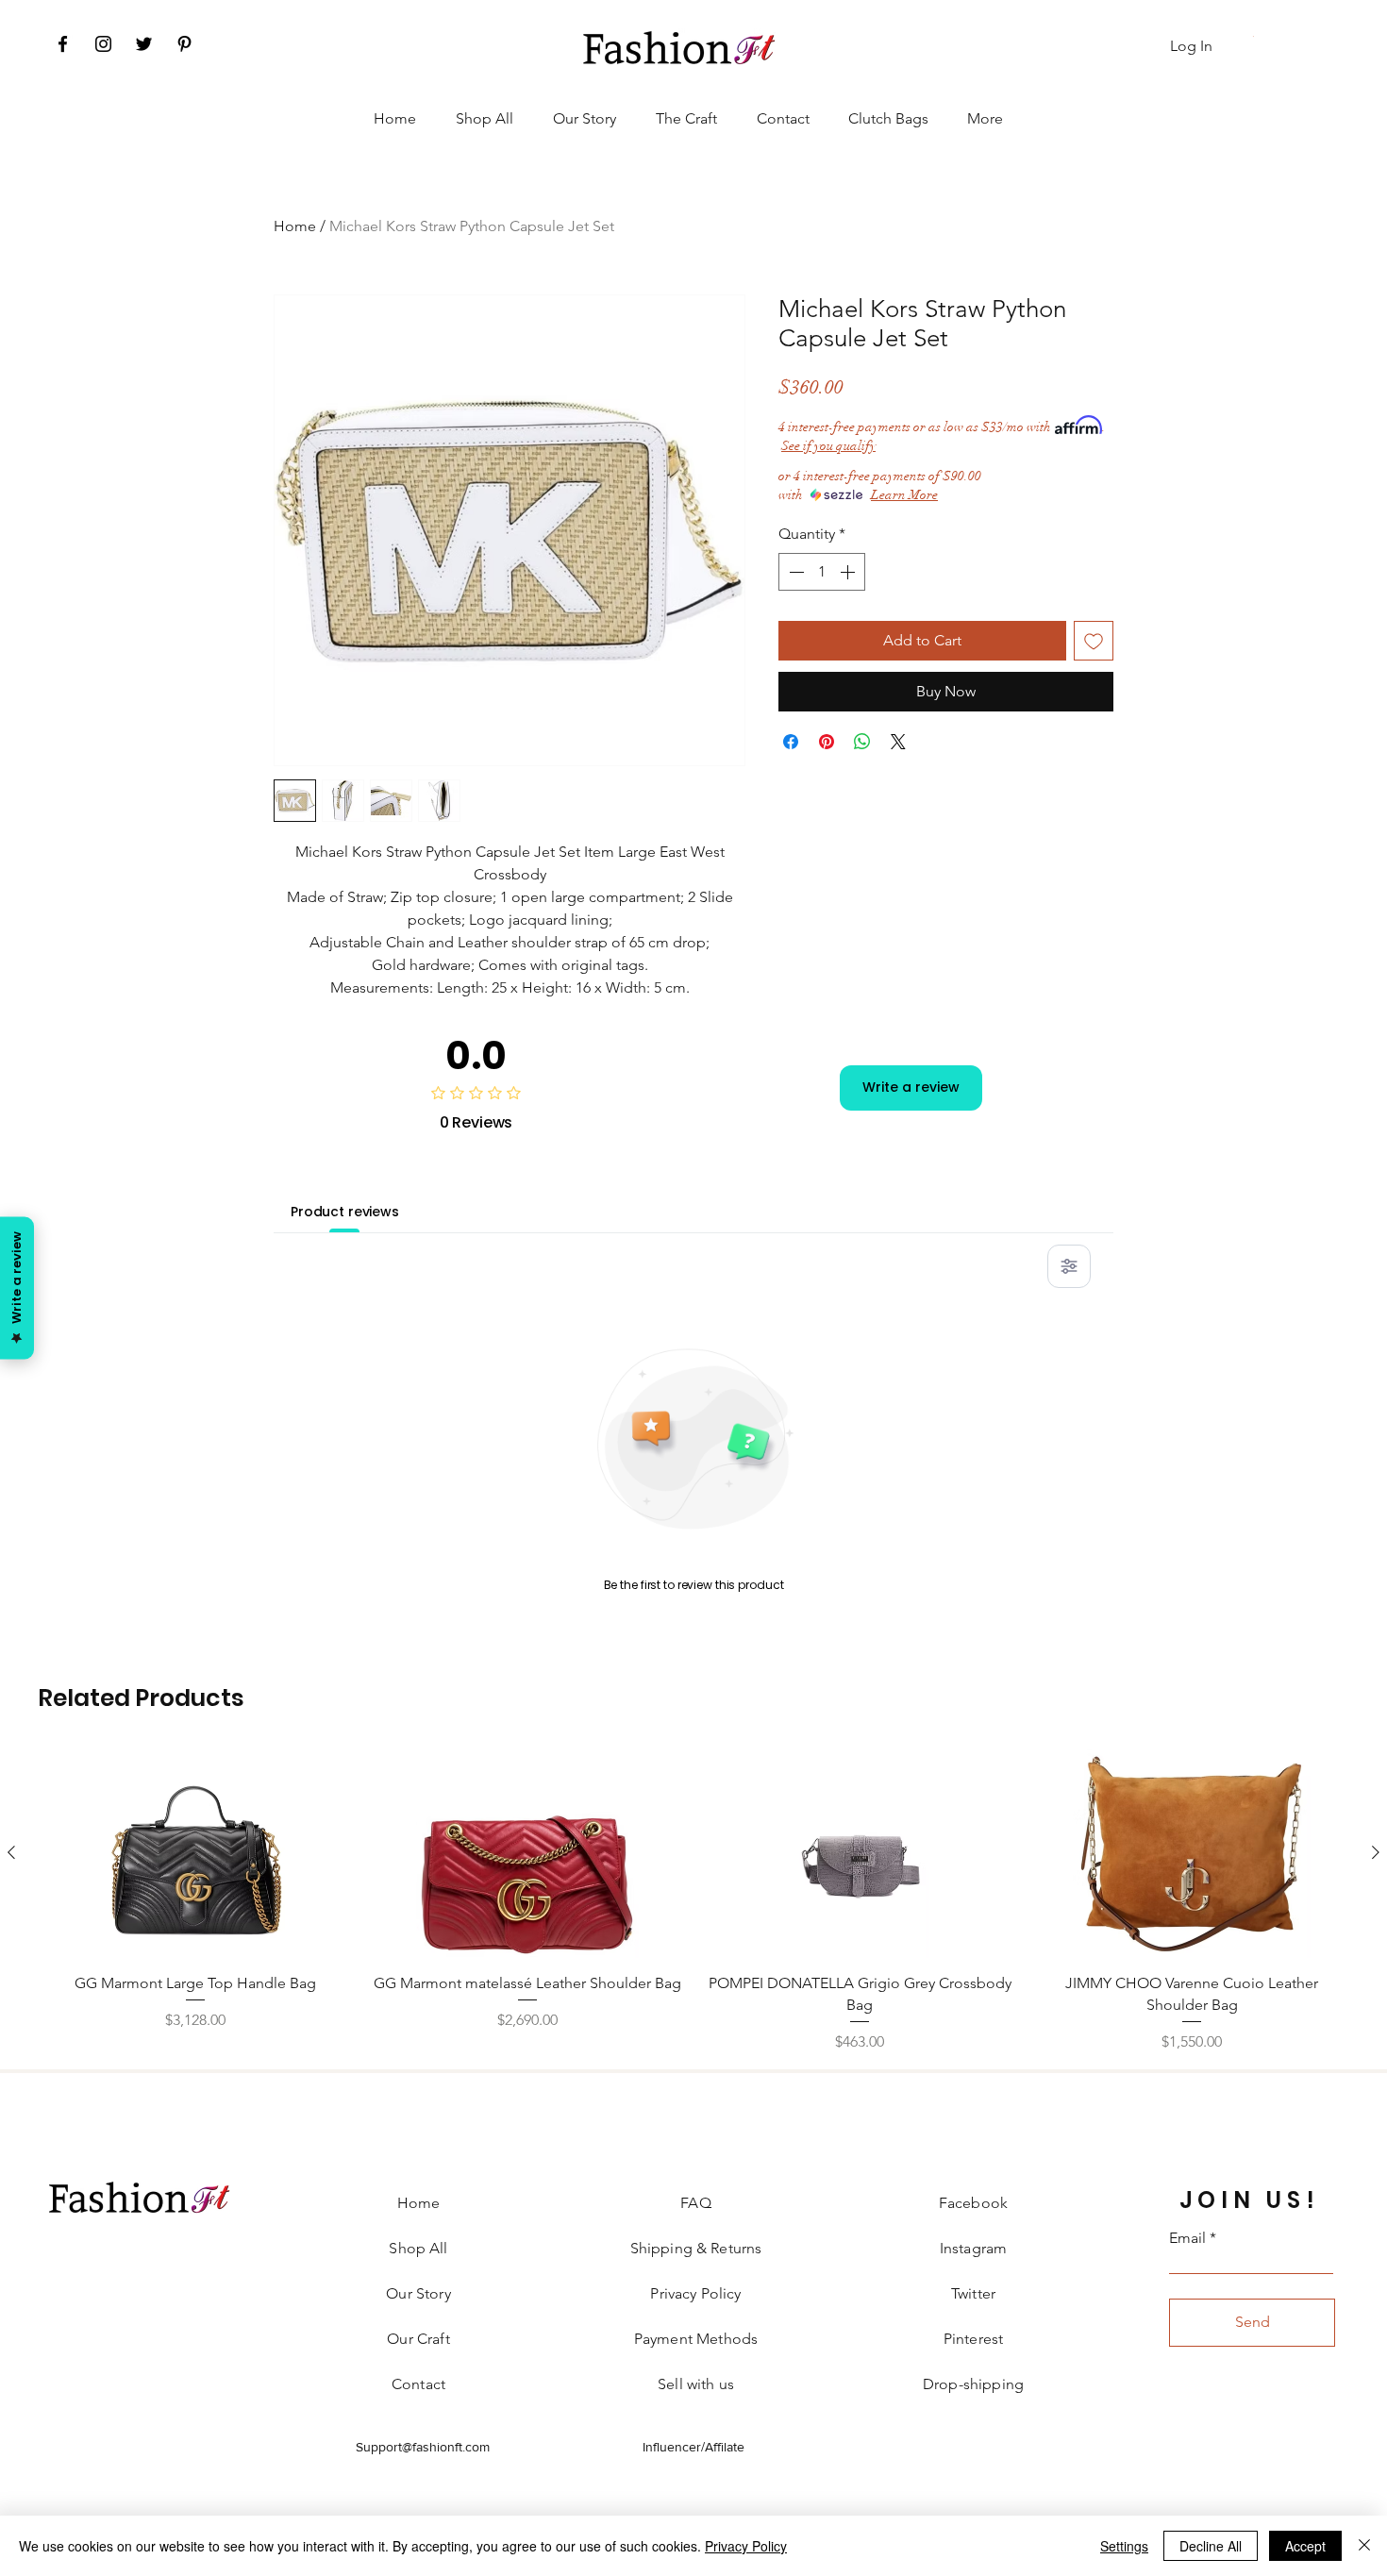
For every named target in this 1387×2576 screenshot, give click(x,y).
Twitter (973, 2293)
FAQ (695, 2203)
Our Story (418, 2293)
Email (1187, 2238)
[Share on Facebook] (791, 742)
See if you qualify (828, 446)
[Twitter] (144, 44)
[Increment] (849, 572)
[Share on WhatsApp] (862, 742)
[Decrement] (794, 572)
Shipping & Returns (696, 2248)
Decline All (1211, 2546)
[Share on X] (898, 742)
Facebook (973, 2203)
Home (295, 226)
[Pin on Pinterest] (827, 742)
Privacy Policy (746, 2546)
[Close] (1364, 2546)
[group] (693, 1901)
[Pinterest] (184, 44)
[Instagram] (103, 44)
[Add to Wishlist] (1094, 641)
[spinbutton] (822, 572)
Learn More (904, 495)
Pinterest (973, 2339)
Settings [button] (1124, 2546)
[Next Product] (1376, 1852)
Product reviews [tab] (345, 1212)
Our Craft (418, 2339)
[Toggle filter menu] (1069, 1266)
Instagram (973, 2248)
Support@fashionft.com (423, 2447)
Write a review (911, 1087)
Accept (1305, 2546)
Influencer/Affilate (693, 2447)
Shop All (418, 2248)
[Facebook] (63, 44)
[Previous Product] (11, 1852)
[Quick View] (195, 1854)
